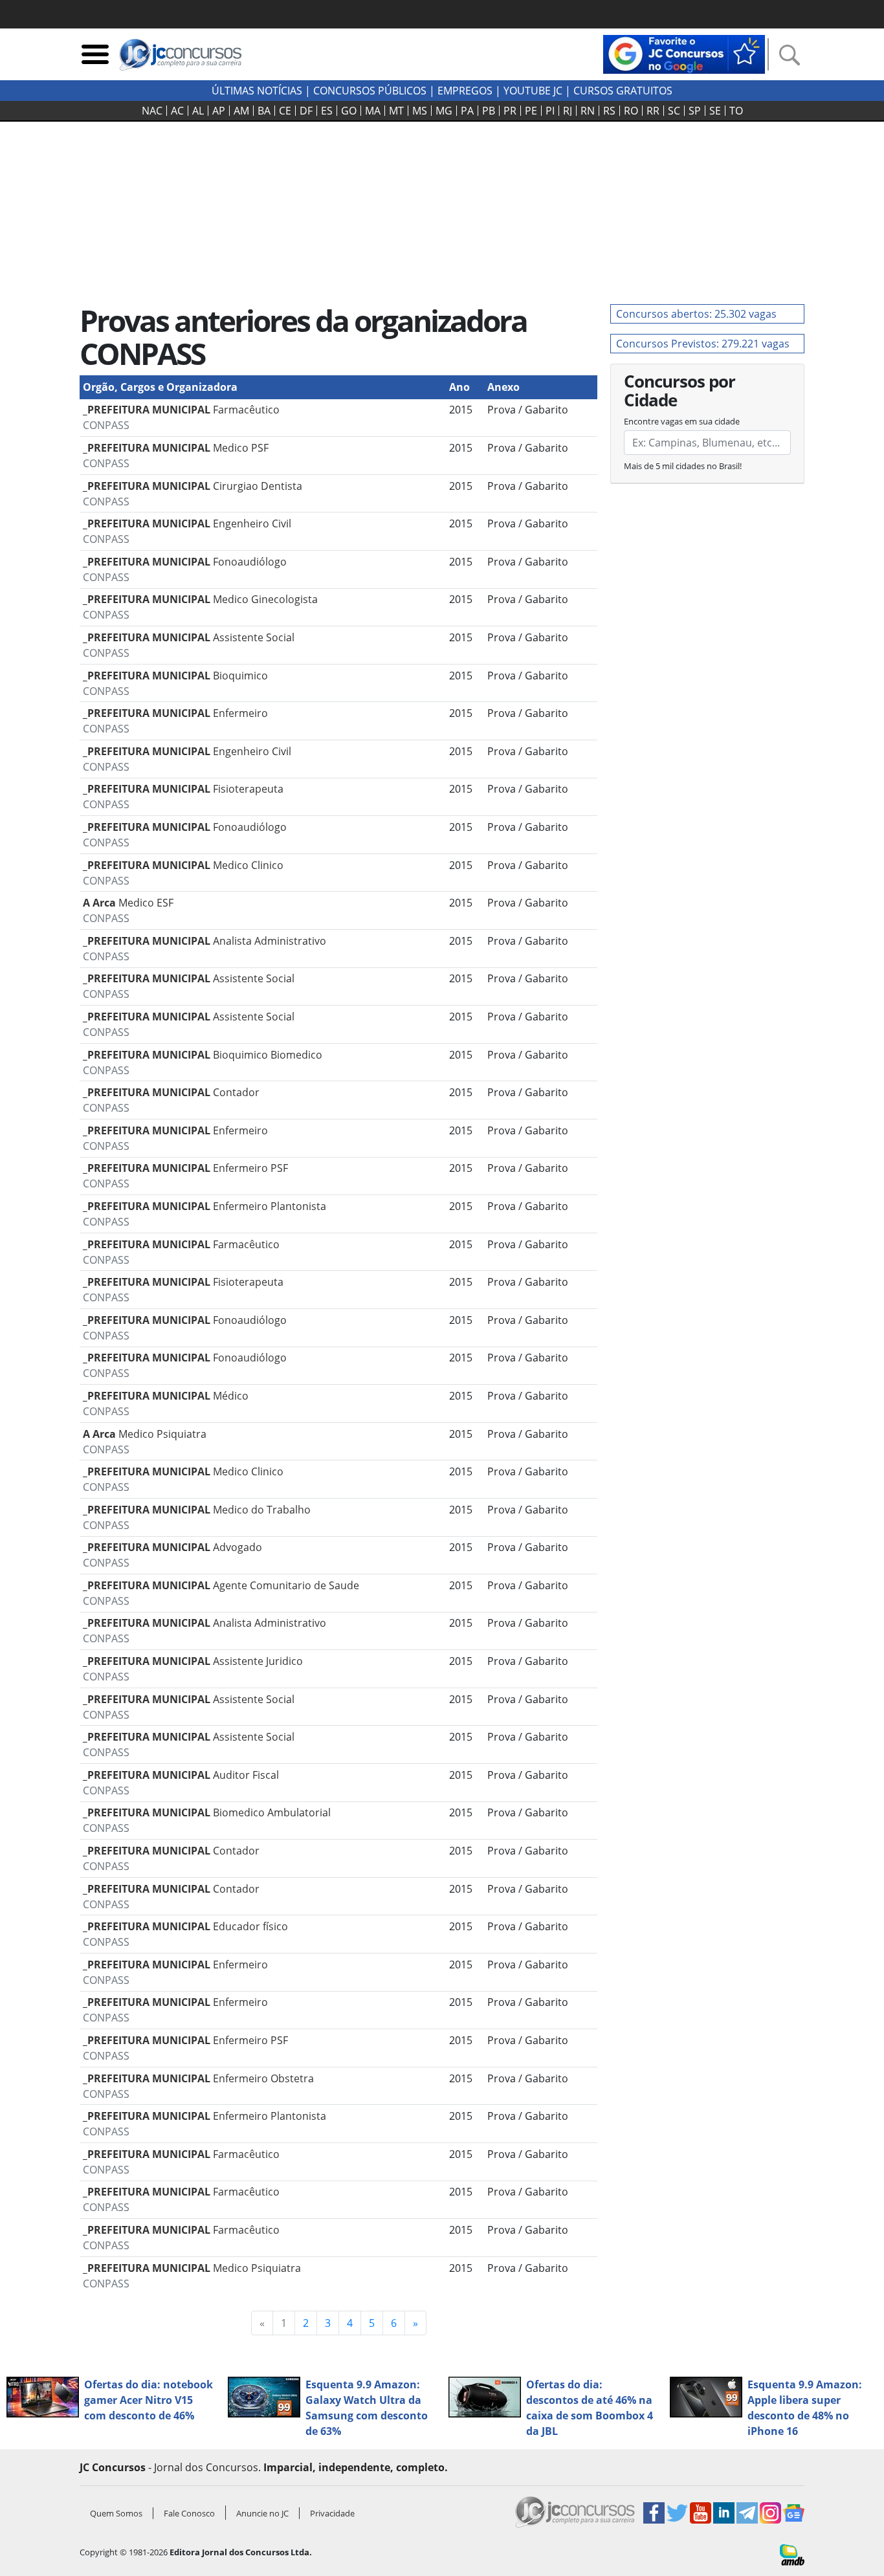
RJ (568, 111)
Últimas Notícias (257, 91)
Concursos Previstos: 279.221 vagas (703, 344)
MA (373, 111)
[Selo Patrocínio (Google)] (684, 53)
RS (609, 111)
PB (489, 111)
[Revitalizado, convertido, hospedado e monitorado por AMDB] (792, 2554)
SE (715, 111)
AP (219, 111)
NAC (152, 111)
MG (444, 111)
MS (420, 111)
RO (631, 111)
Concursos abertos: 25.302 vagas (696, 314)
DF (306, 111)
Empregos (465, 91)
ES (327, 111)
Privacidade (332, 2513)
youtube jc (533, 91)
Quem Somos (116, 2513)
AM (241, 111)
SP (695, 111)
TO (736, 111)
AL (198, 111)
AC (177, 111)
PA (467, 111)
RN (588, 111)
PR (510, 111)
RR (653, 111)
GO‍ (349, 111)
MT (396, 111)
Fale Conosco (189, 2513)
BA (264, 111)
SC (674, 111)
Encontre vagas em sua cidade (682, 421)
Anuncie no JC (262, 2513)
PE (531, 111)
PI (550, 111)
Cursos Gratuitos (623, 91)
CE (285, 111)
